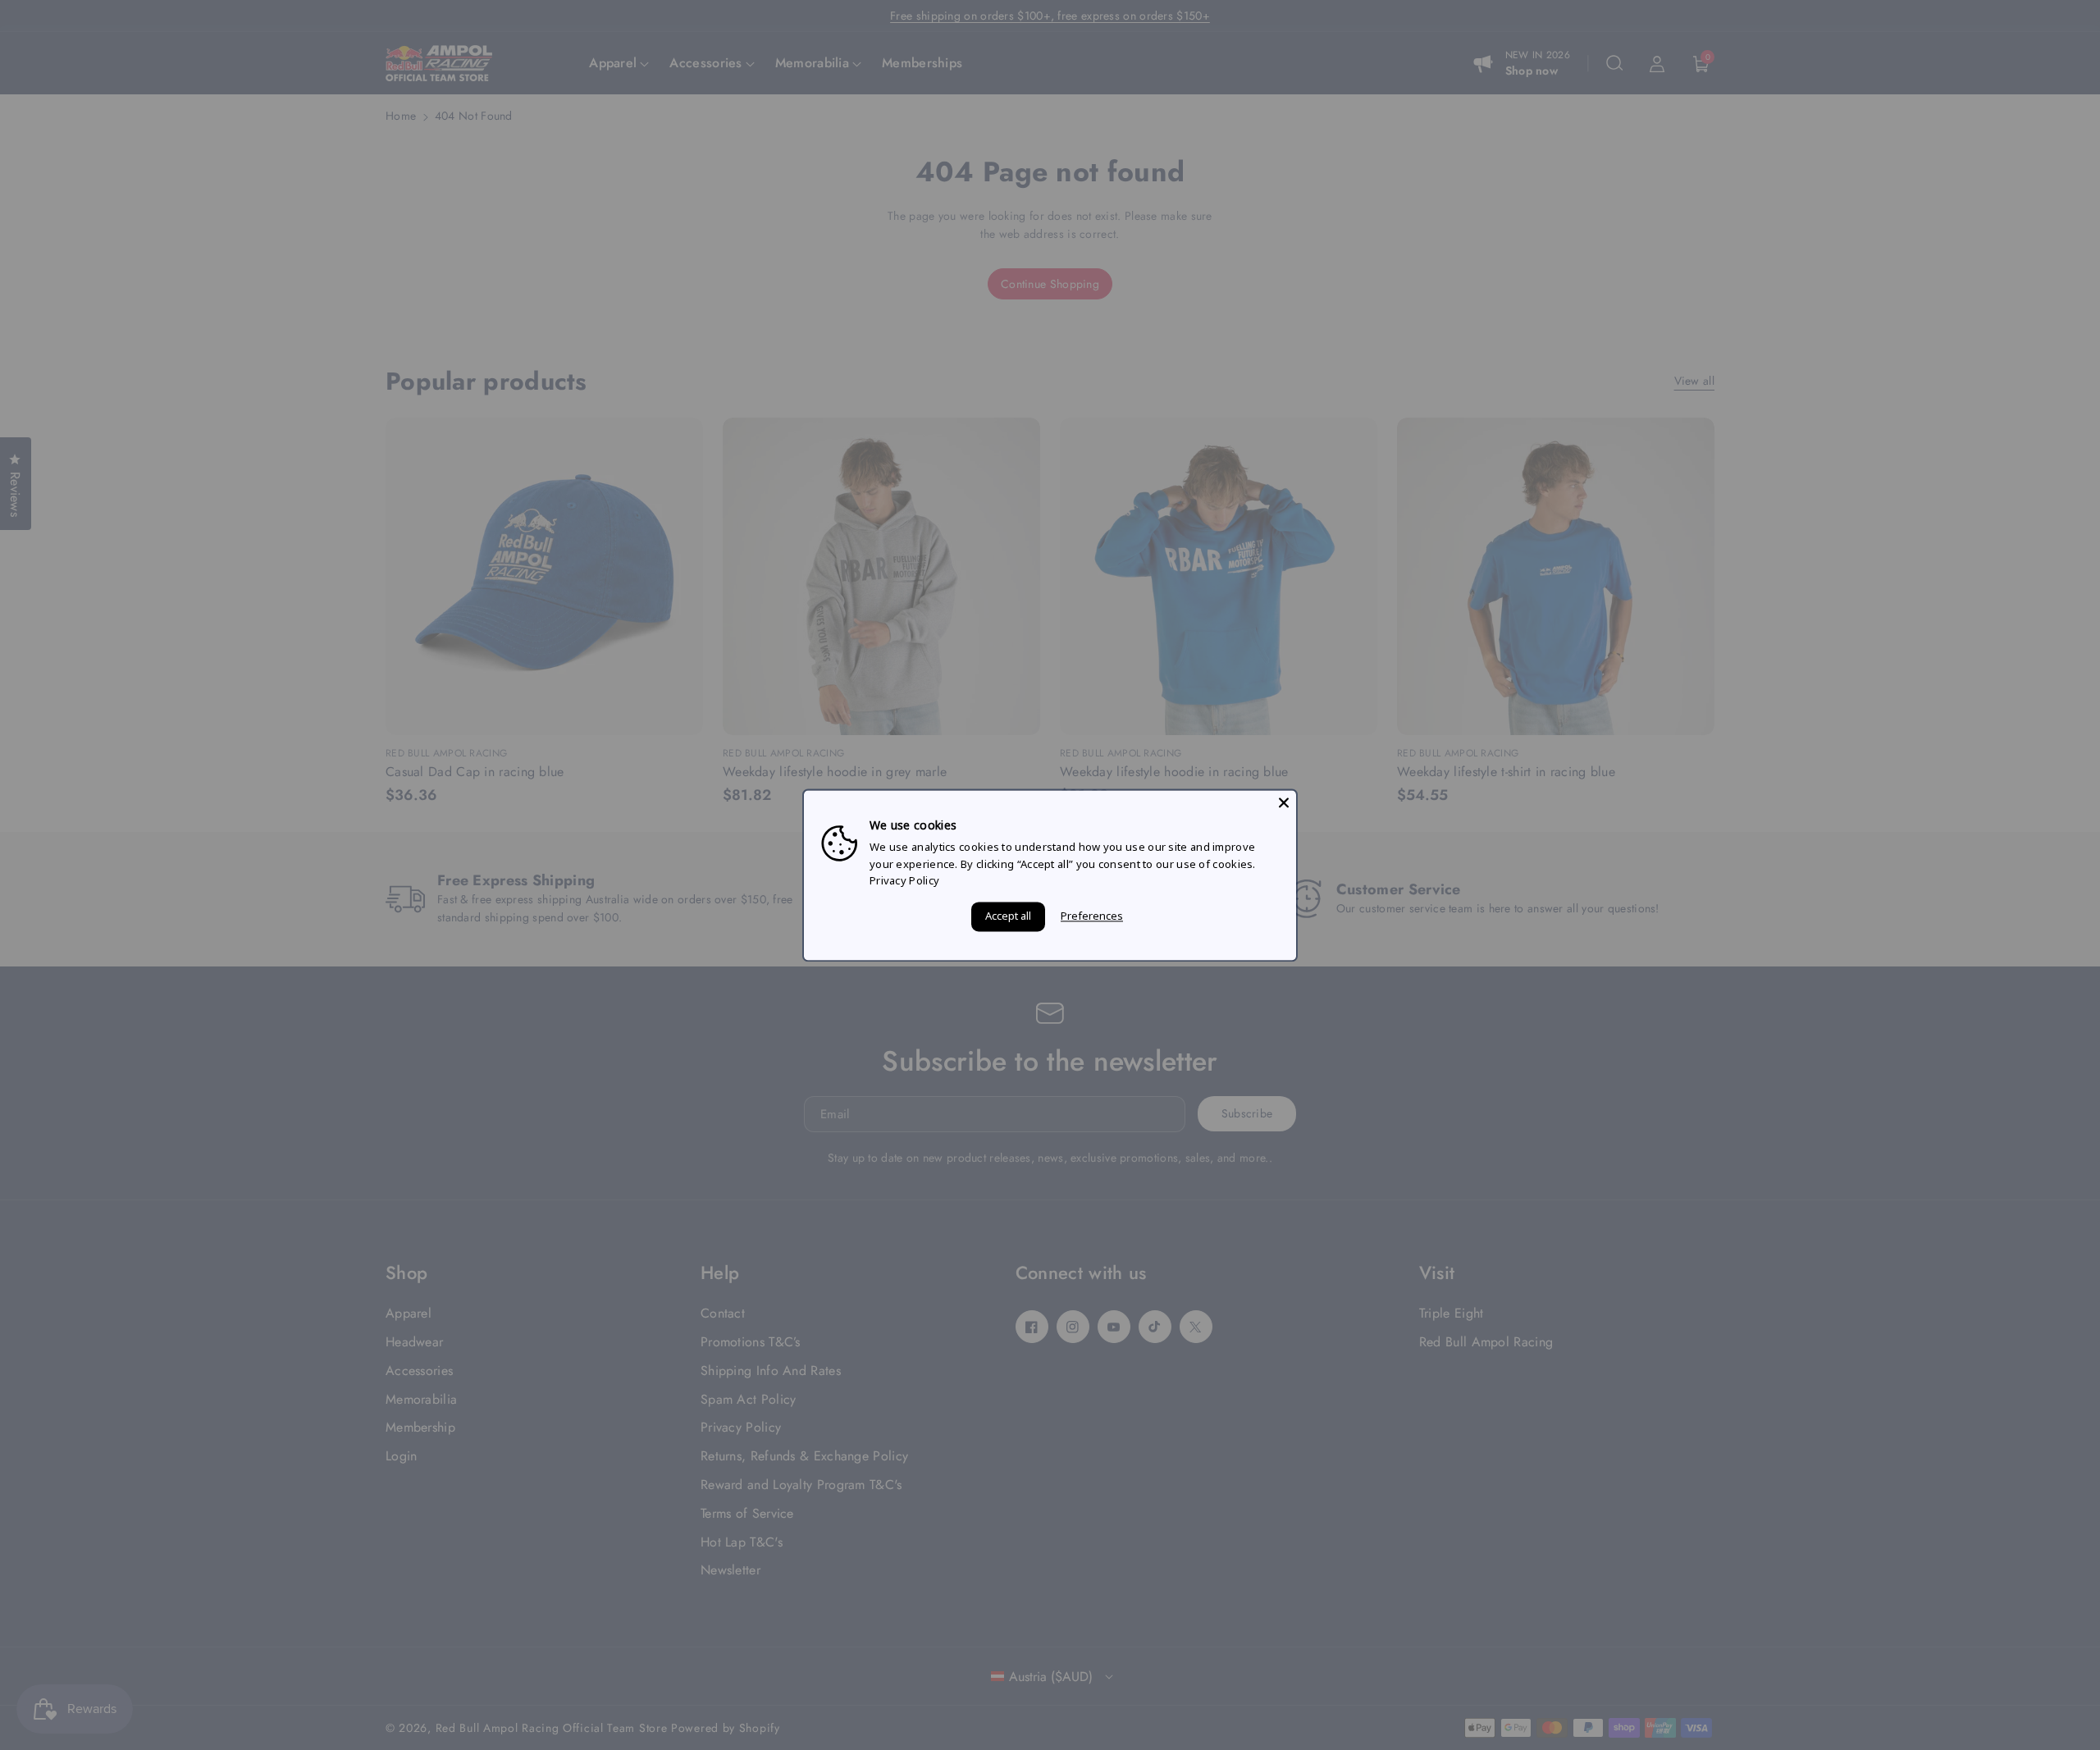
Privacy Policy (904, 881)
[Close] (1284, 802)
